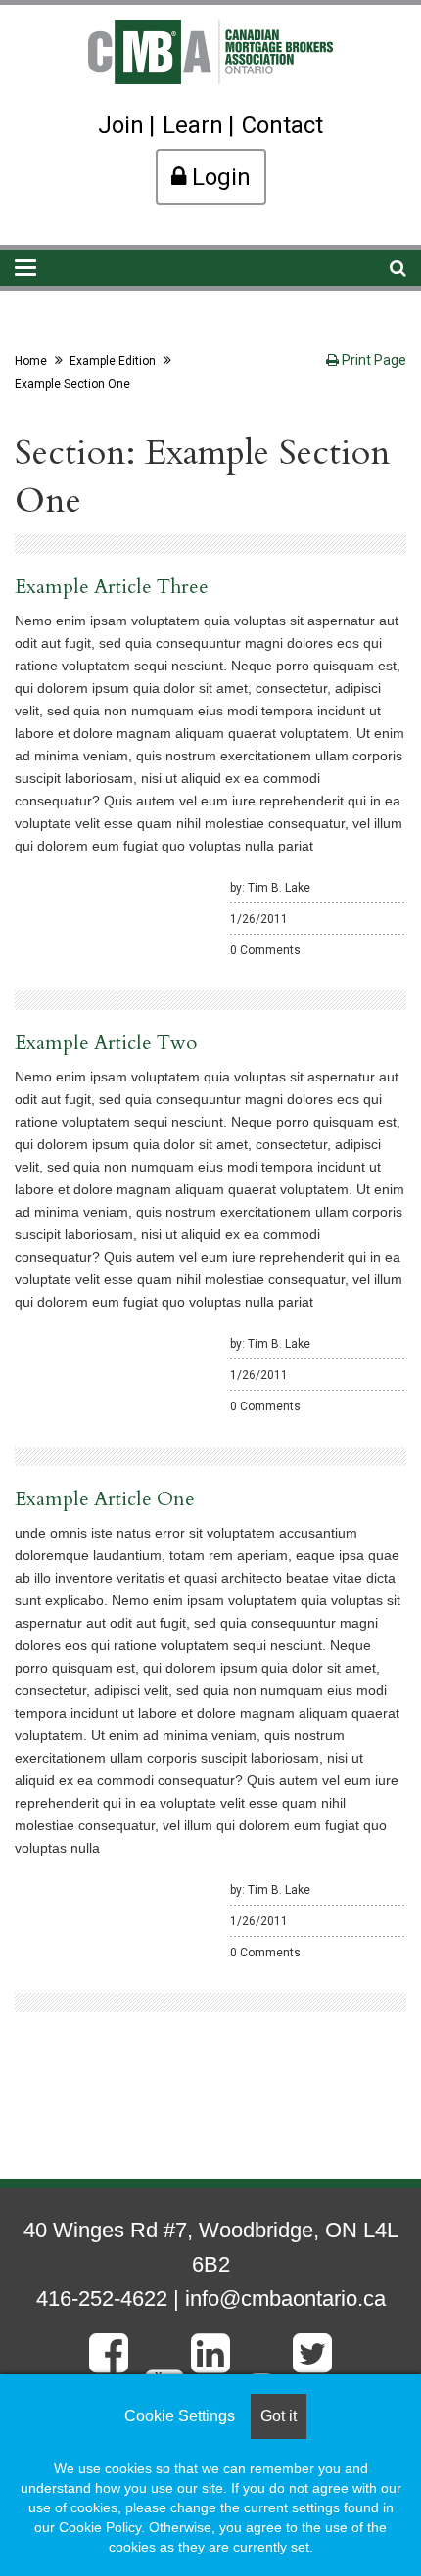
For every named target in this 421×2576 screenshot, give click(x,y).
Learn (193, 125)
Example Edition (113, 361)
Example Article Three (112, 587)
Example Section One (72, 384)
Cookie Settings (180, 2416)
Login (218, 177)
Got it (279, 2416)
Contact (282, 125)
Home (31, 361)
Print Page (373, 360)
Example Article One (105, 1499)
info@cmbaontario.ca (285, 2299)
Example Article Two (106, 1043)
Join (121, 125)
